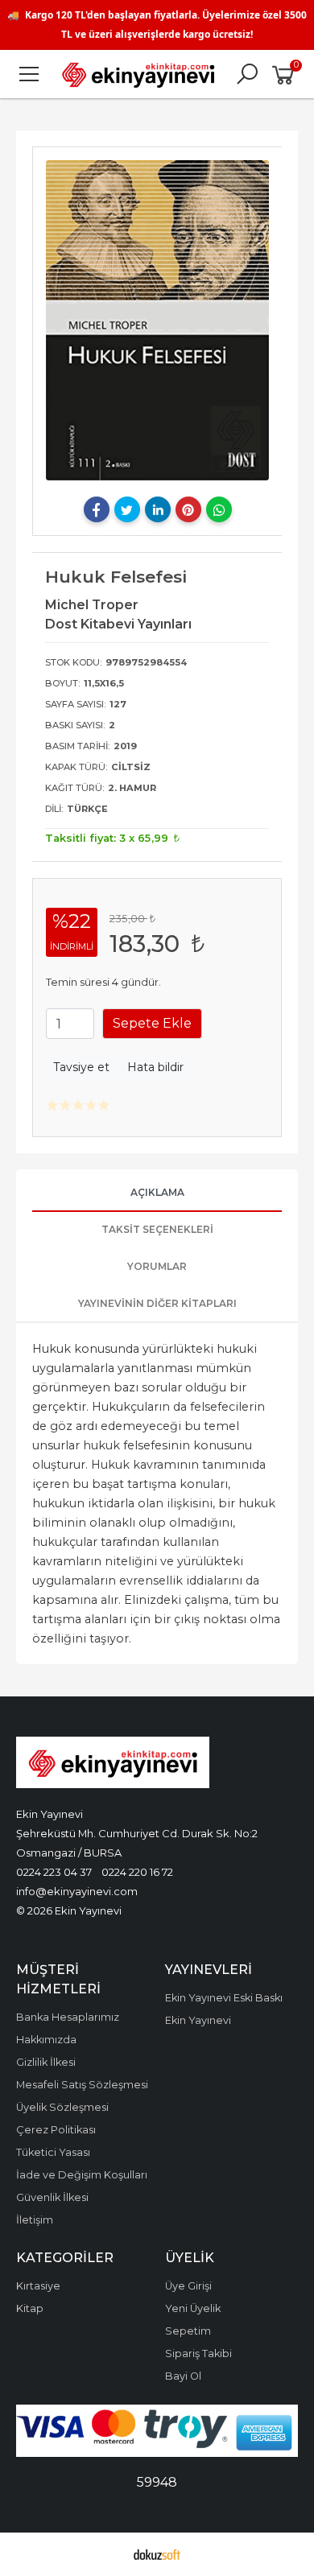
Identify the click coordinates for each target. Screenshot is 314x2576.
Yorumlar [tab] (157, 1266)
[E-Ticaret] (157, 2554)
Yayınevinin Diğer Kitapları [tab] (157, 1303)
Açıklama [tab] (157, 1192)
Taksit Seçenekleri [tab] (157, 1229)
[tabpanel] (157, 320)
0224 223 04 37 (54, 1872)
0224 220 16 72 (137, 1872)
